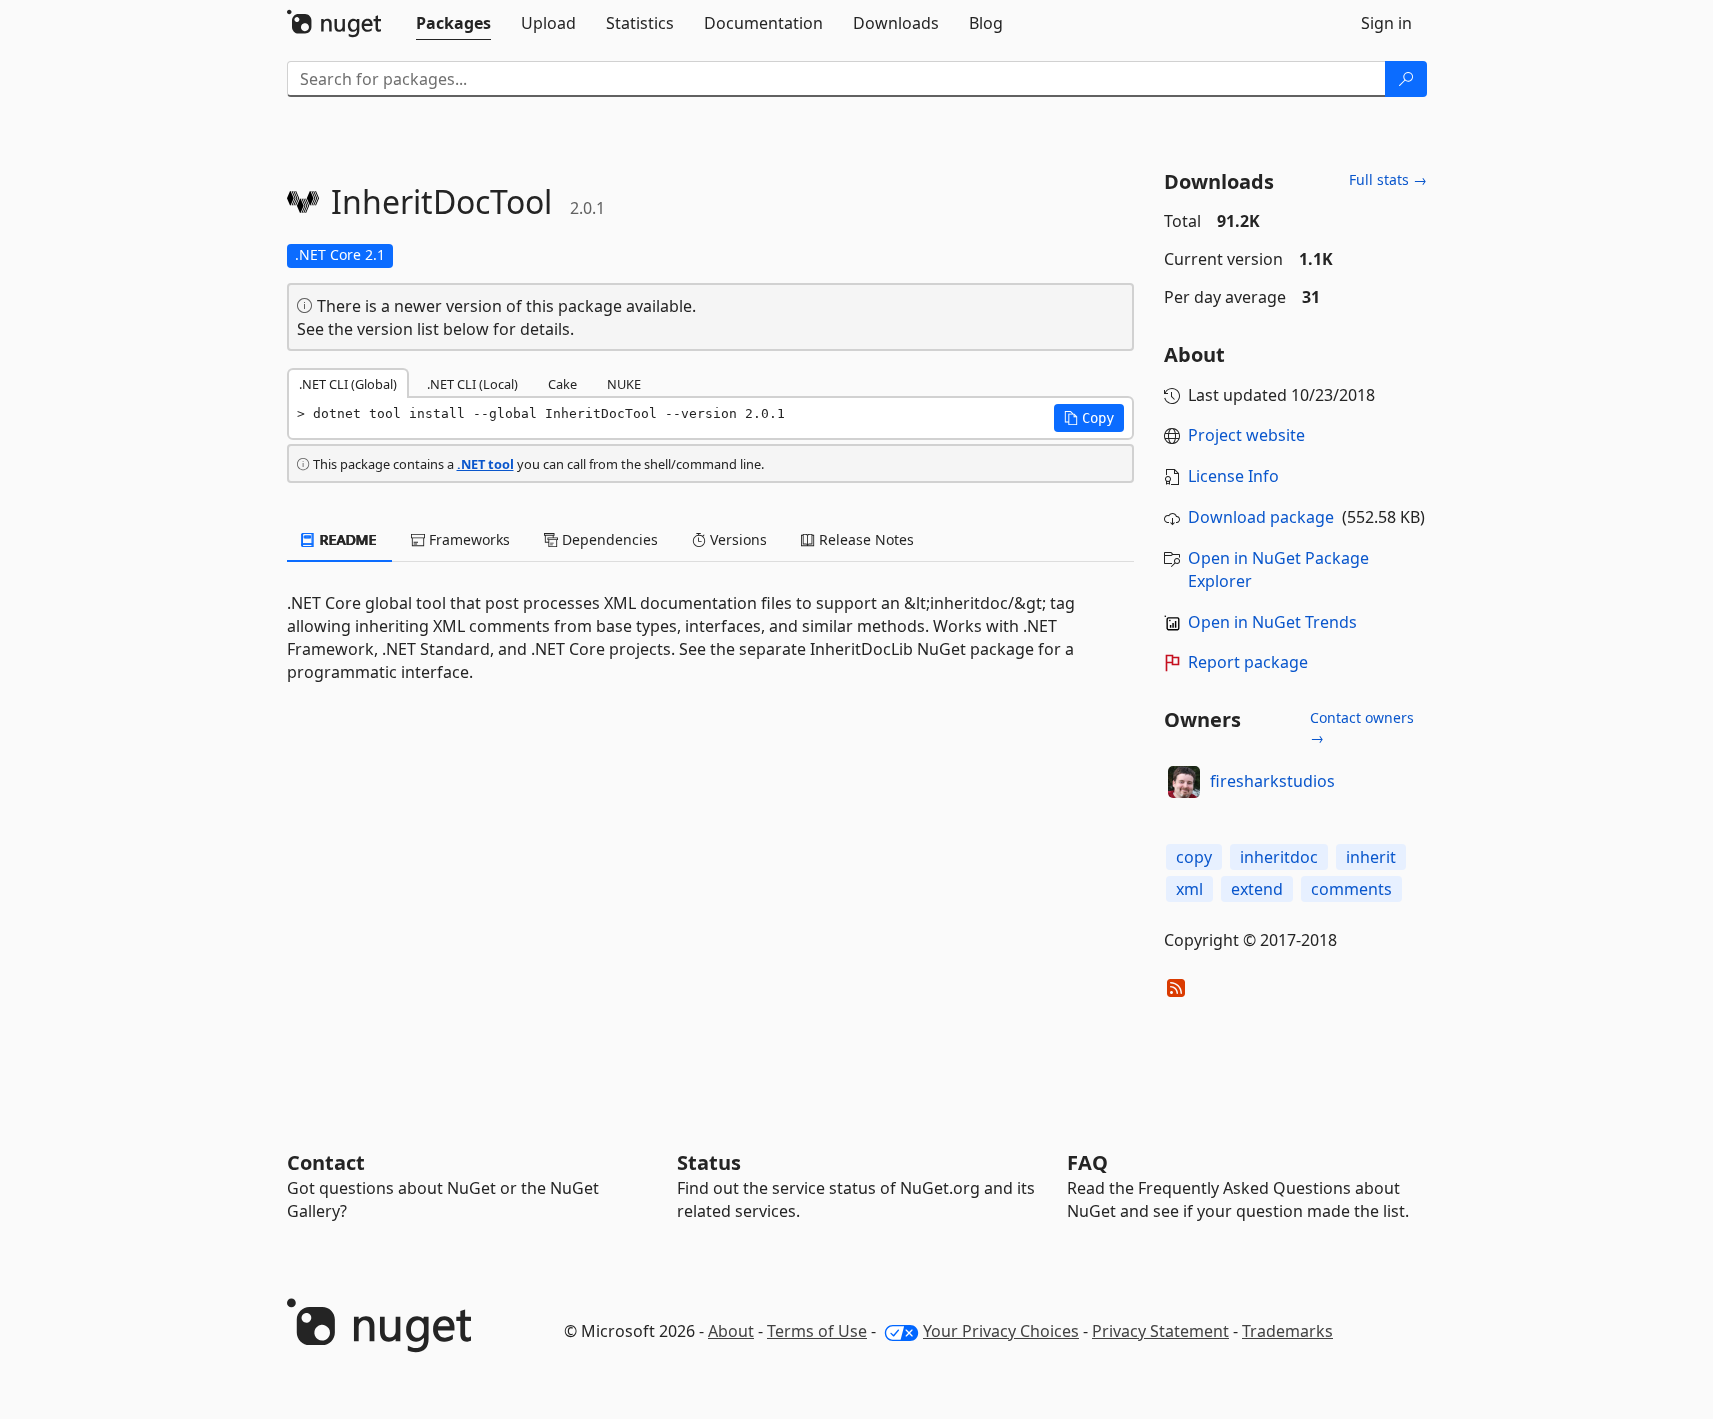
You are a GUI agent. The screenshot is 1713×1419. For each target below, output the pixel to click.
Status (709, 1162)
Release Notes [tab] (864, 539)
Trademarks (1287, 1331)
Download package (1261, 517)
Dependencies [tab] (608, 539)
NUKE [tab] (624, 384)
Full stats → (1388, 179)
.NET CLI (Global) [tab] (348, 384)
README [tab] (346, 539)
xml (1189, 889)
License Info (1233, 476)
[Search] (1406, 79)
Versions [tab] (736, 539)
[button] (1089, 418)
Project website (1246, 435)
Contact (326, 1162)
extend (1257, 889)
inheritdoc (1279, 857)
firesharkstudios (1272, 781)
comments (1351, 889)
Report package (1248, 662)
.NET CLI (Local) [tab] (472, 384)
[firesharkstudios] (1184, 782)
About (731, 1331)
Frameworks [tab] (467, 539)
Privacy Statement (1160, 1331)
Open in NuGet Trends (1272, 622)
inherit (1371, 857)
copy (1194, 857)
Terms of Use (817, 1331)
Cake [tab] (562, 384)
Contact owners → (1362, 727)
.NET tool (485, 464)
